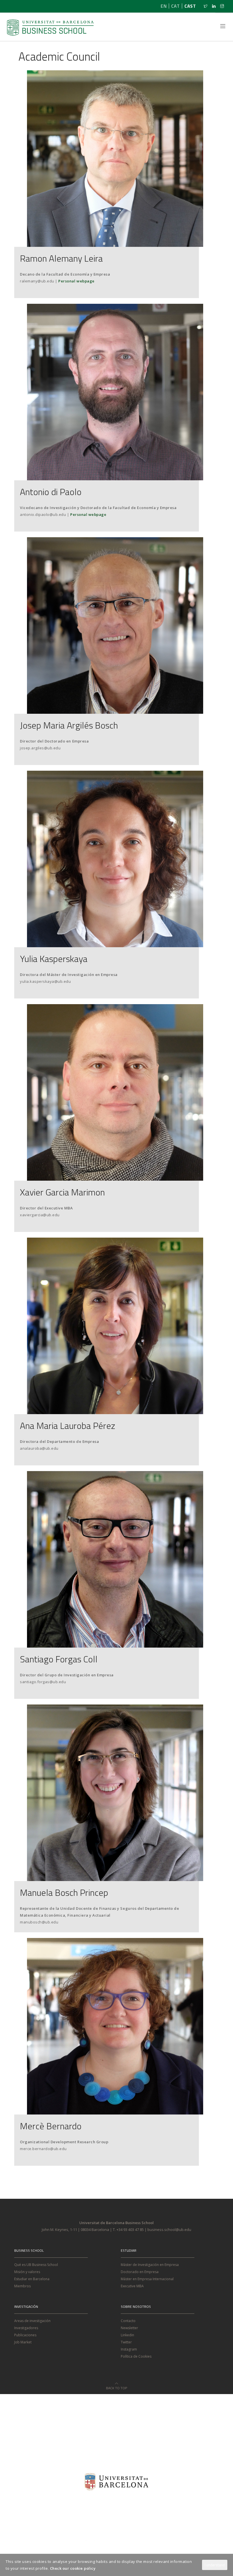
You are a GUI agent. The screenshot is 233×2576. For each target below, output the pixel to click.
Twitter (126, 2342)
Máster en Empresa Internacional (147, 2279)
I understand (215, 2565)
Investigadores (26, 2328)
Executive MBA (132, 2286)
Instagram (129, 2349)
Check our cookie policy (73, 2568)
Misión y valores (27, 2272)
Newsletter (129, 2328)
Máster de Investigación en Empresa (150, 2265)
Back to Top (116, 2386)
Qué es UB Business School (36, 2265)
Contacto (128, 2321)
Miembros (22, 2286)
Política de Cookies (136, 2356)
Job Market (23, 2342)
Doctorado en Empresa (140, 2272)
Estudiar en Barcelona (32, 2279)
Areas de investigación (32, 2321)
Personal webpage (76, 281)
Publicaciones (25, 2335)
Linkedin (127, 2335)
